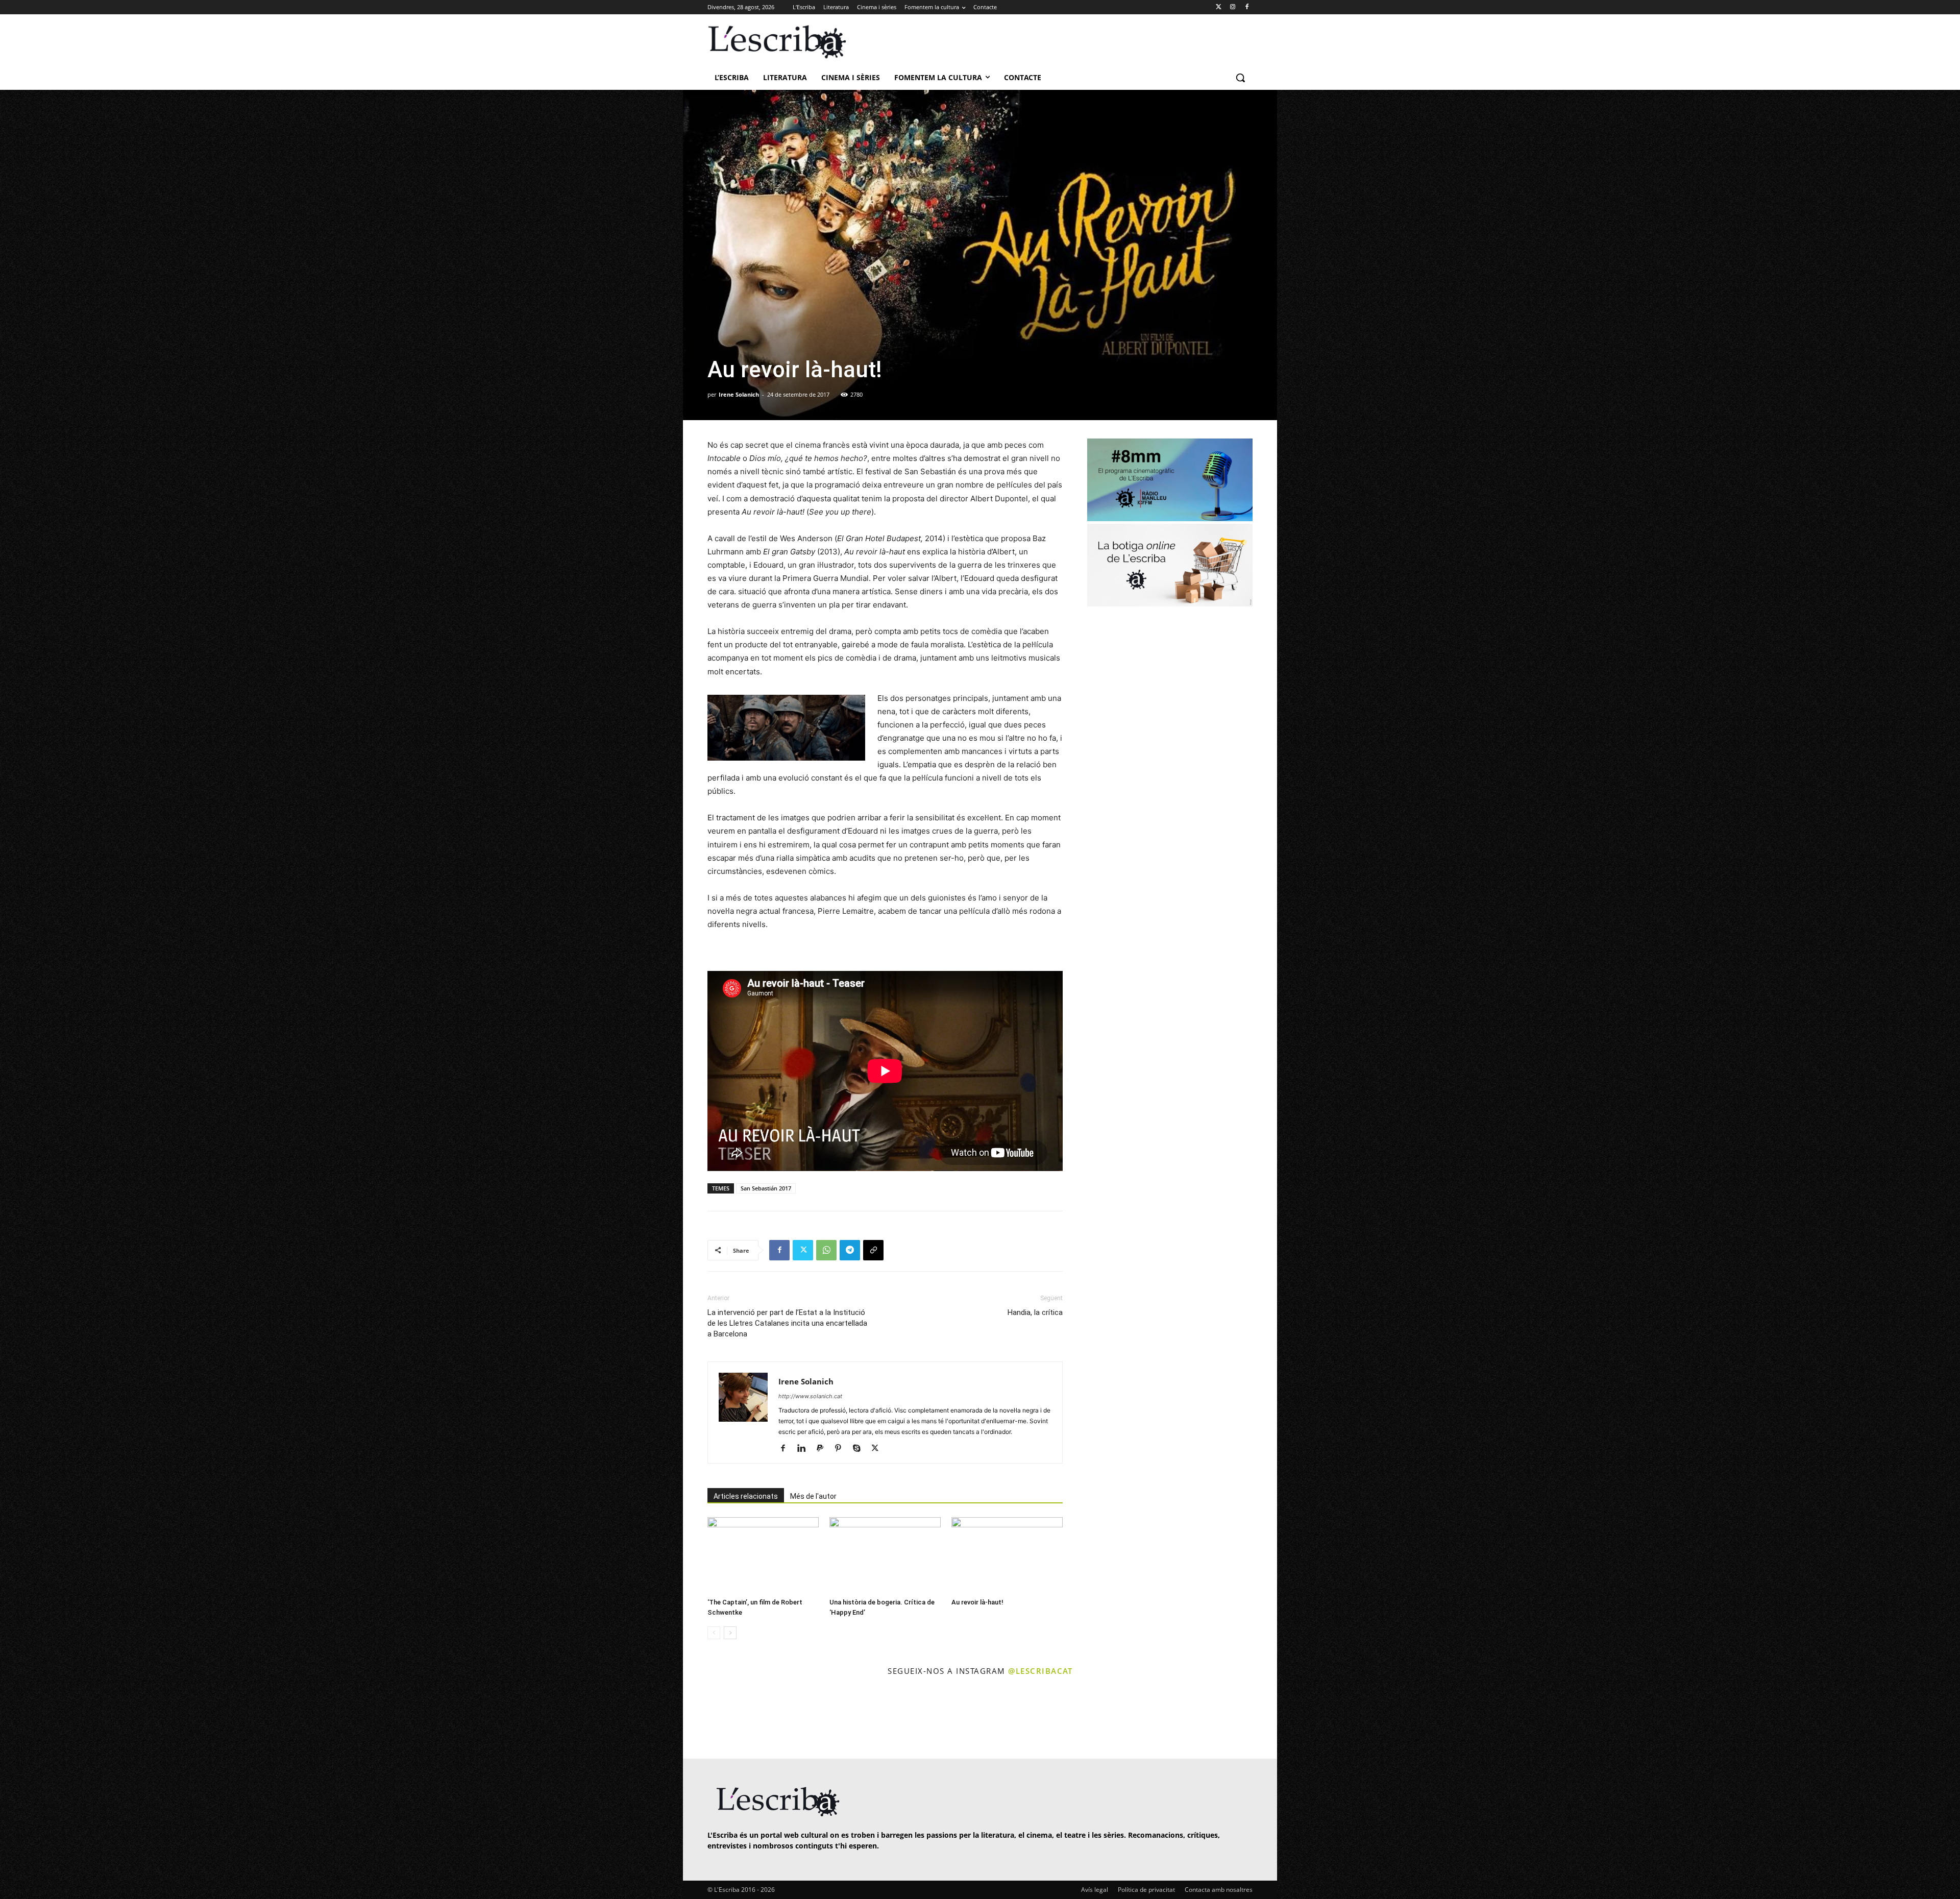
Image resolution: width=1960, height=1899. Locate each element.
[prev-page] (714, 1633)
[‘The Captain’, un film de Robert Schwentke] (763, 1555)
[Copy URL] (873, 1250)
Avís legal (1095, 1890)
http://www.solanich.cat (810, 1396)
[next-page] (730, 1633)
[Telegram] (850, 1250)
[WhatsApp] (826, 1250)
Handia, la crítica (1035, 1312)
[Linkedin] (805, 1449)
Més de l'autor (813, 1496)
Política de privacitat (1146, 1890)
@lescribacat (1040, 1671)
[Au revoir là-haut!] (1007, 1555)
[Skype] (860, 1449)
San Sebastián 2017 (766, 1188)
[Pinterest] (842, 1449)
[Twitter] (1219, 7)
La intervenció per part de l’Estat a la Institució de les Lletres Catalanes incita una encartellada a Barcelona (787, 1323)
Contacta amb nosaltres (1219, 1890)
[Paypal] (824, 1449)
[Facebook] (1247, 7)
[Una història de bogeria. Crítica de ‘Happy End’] (885, 1555)
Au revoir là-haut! (977, 1602)
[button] (1240, 78)
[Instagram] (1232, 7)
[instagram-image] (718, 1719)
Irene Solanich (739, 394)
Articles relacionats (746, 1496)
